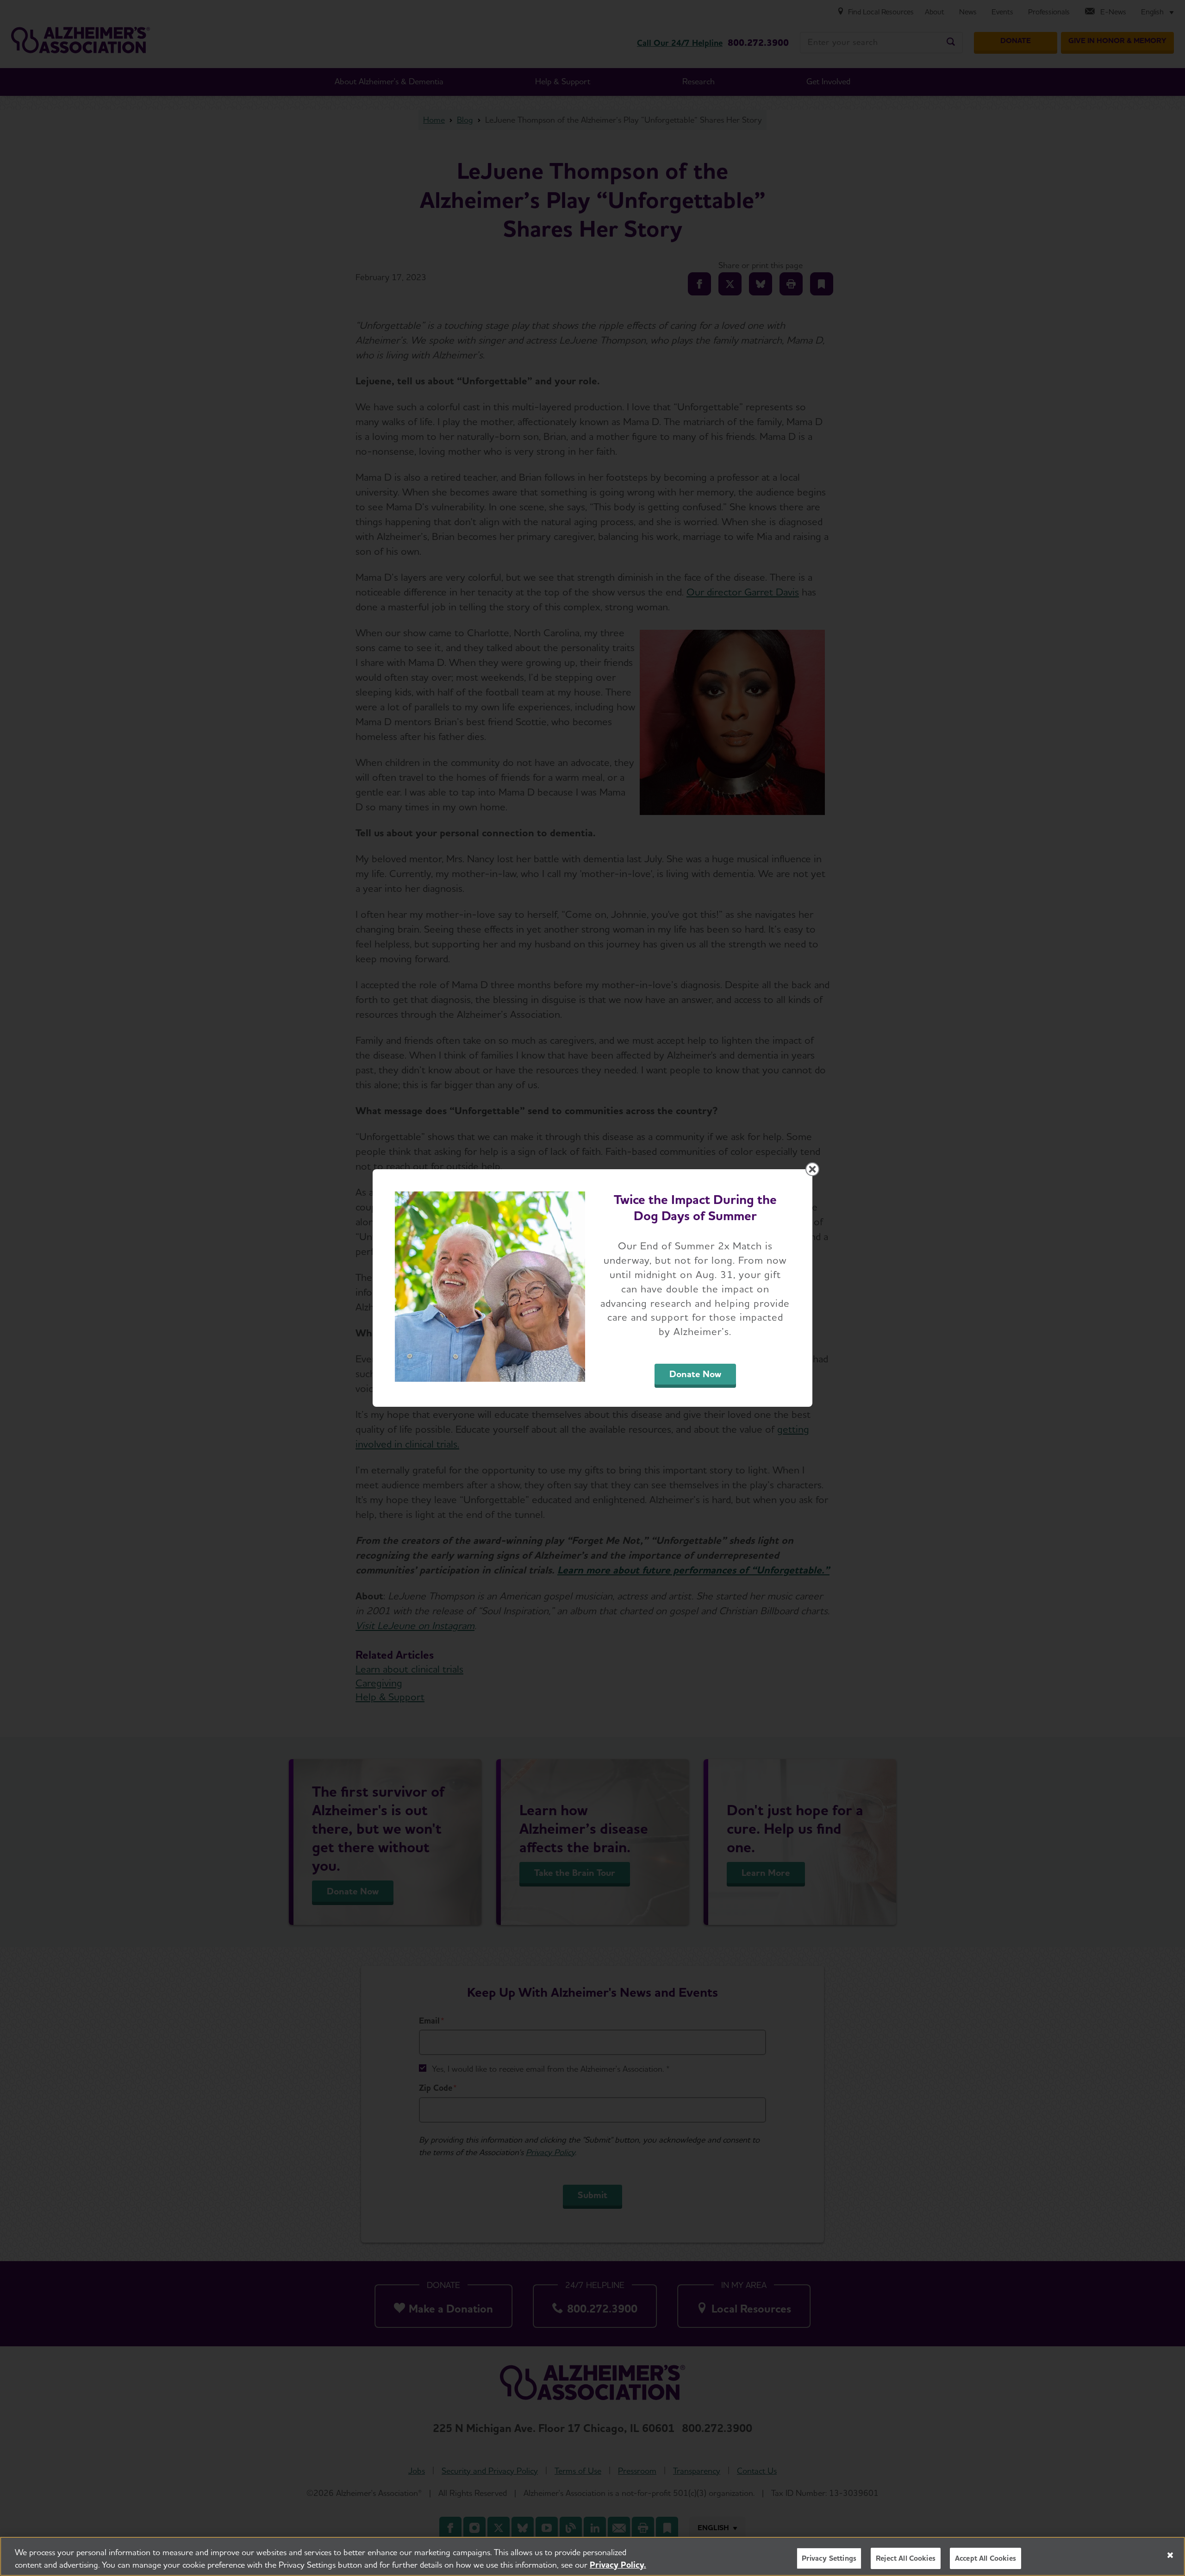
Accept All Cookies (985, 2558)
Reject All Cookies (906, 2558)
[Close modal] (812, 1169)
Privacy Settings (829, 2558)
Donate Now (695, 1374)
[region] (592, 2556)
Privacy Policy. (618, 2565)
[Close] (1170, 2555)
